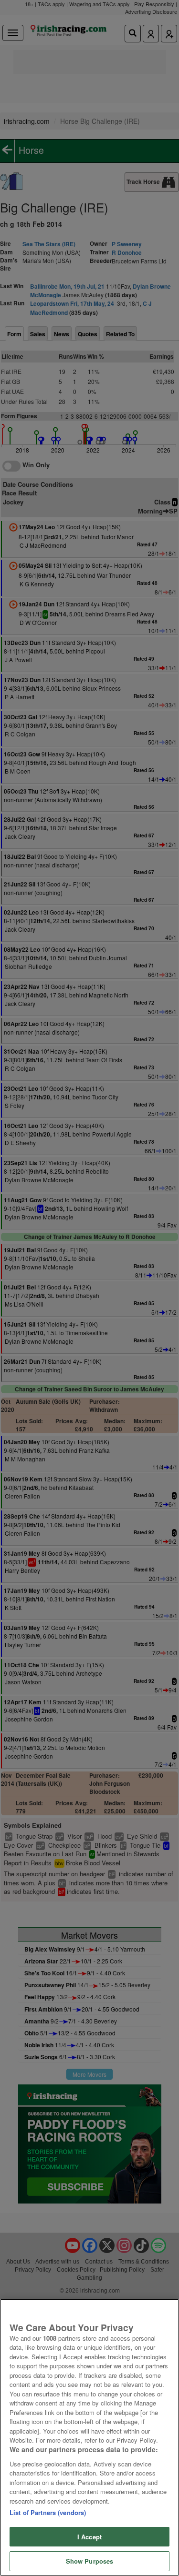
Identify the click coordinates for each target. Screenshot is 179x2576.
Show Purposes (90, 2561)
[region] (89, 2437)
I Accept (89, 2537)
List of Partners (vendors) (48, 2512)
